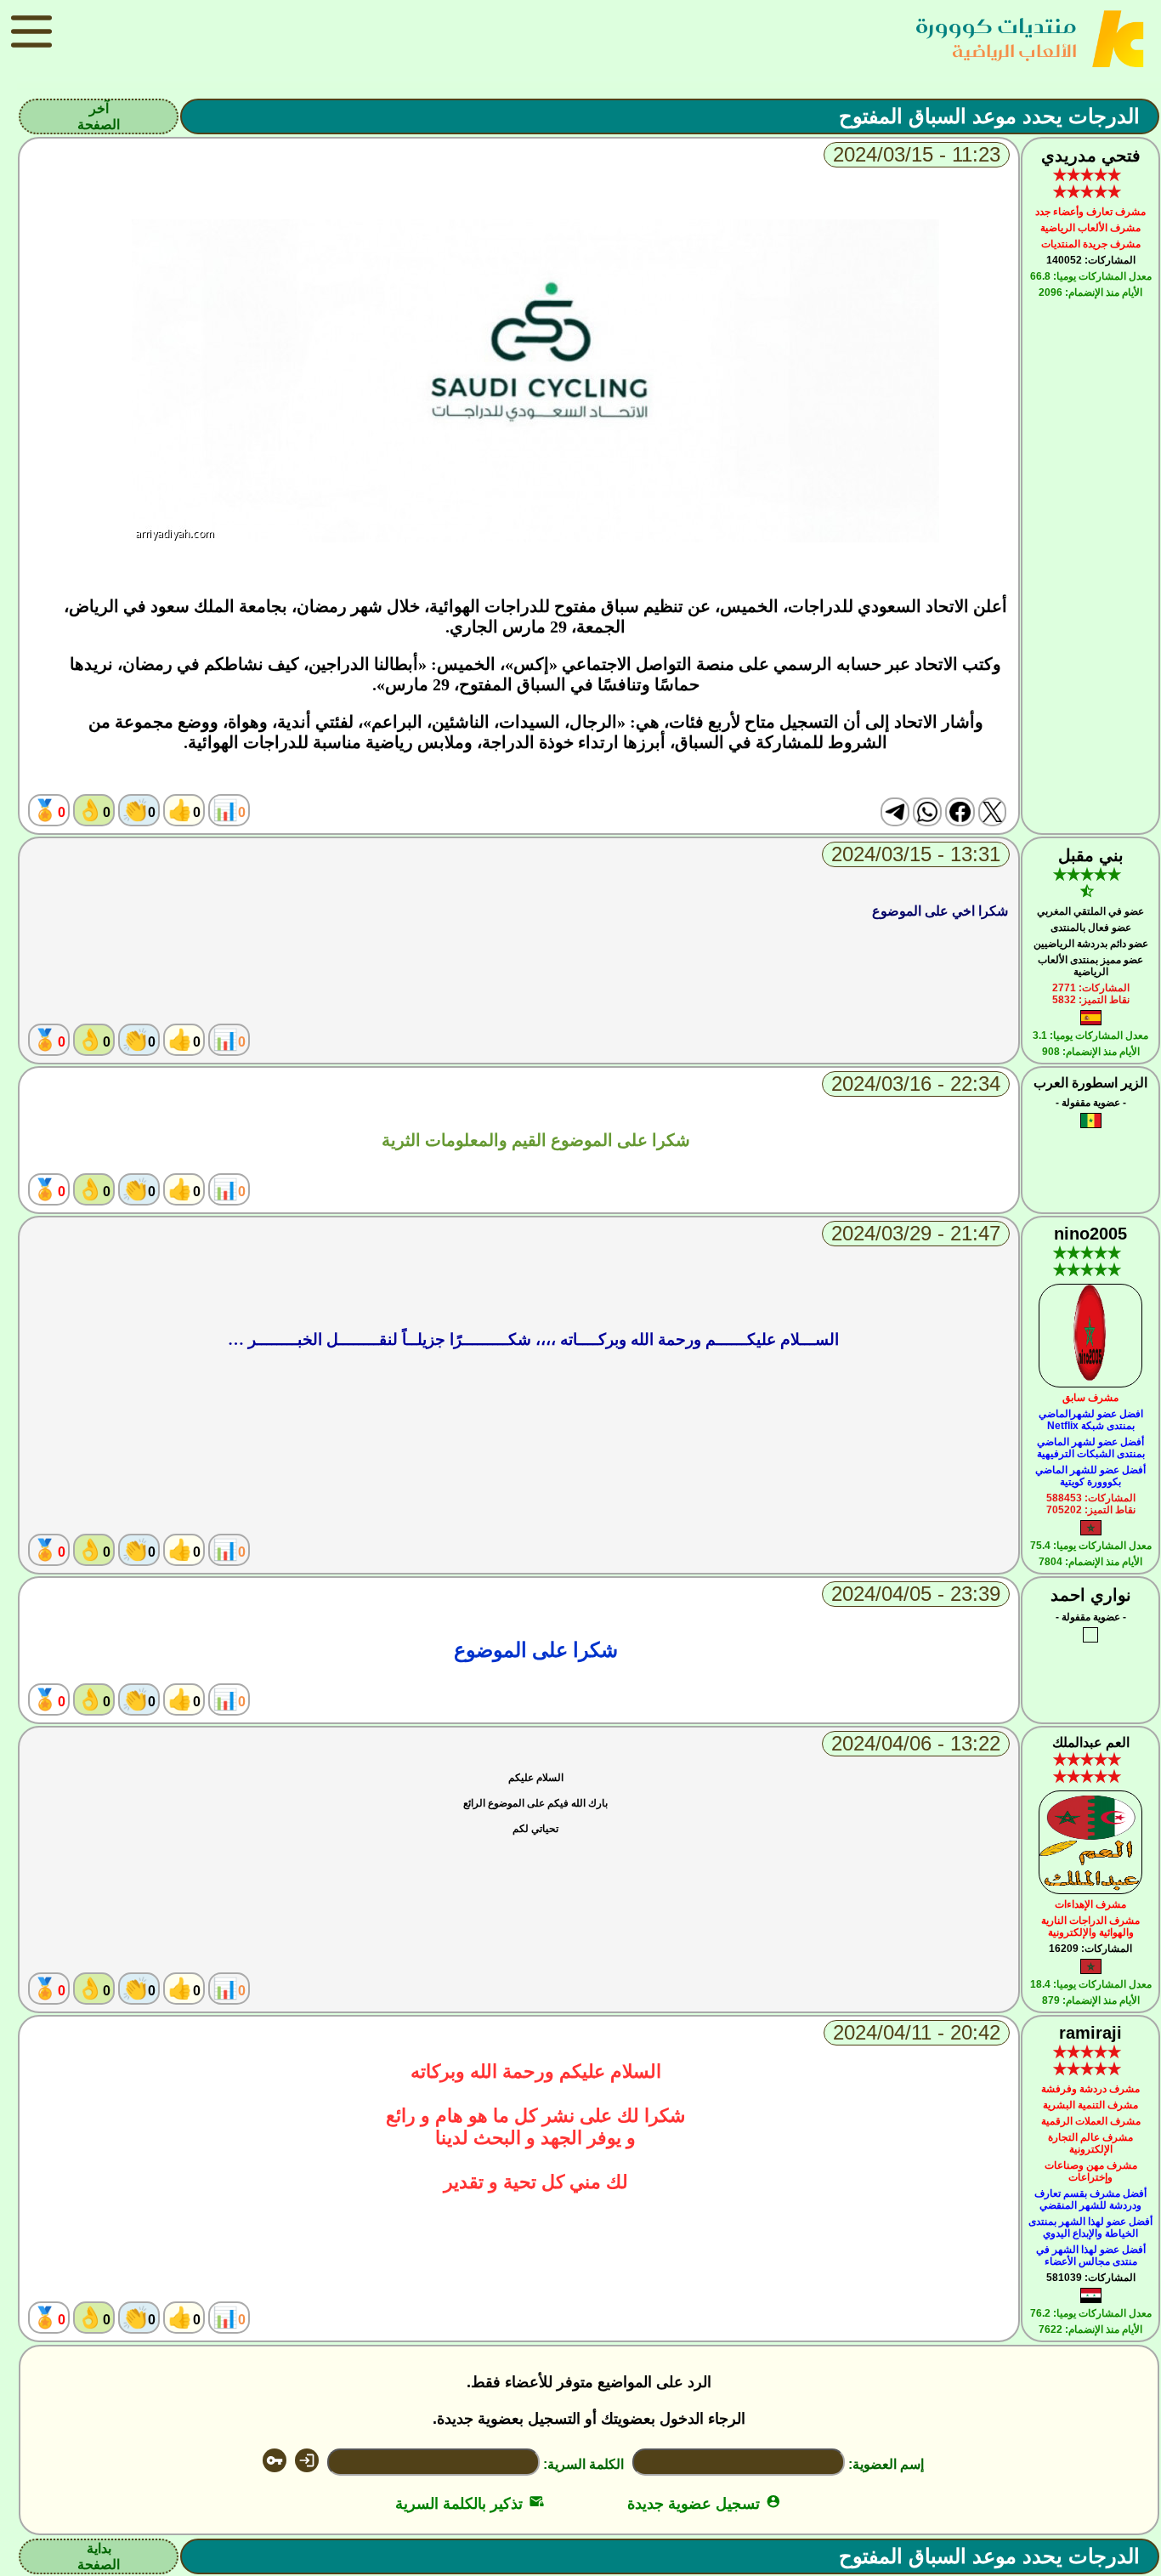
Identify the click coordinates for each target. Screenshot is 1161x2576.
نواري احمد (1091, 1595)
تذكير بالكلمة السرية (470, 2504)
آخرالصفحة (99, 116)
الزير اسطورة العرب (1090, 1083)
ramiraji (1090, 2033)
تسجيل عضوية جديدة (704, 2504)
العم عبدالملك (1091, 1742)
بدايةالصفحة (99, 2556)
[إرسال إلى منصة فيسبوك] (960, 812)
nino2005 (1090, 1234)
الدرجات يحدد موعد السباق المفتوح (989, 116)
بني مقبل (1091, 855)
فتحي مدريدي (1091, 156)
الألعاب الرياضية (1014, 51)
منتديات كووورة (996, 26)
